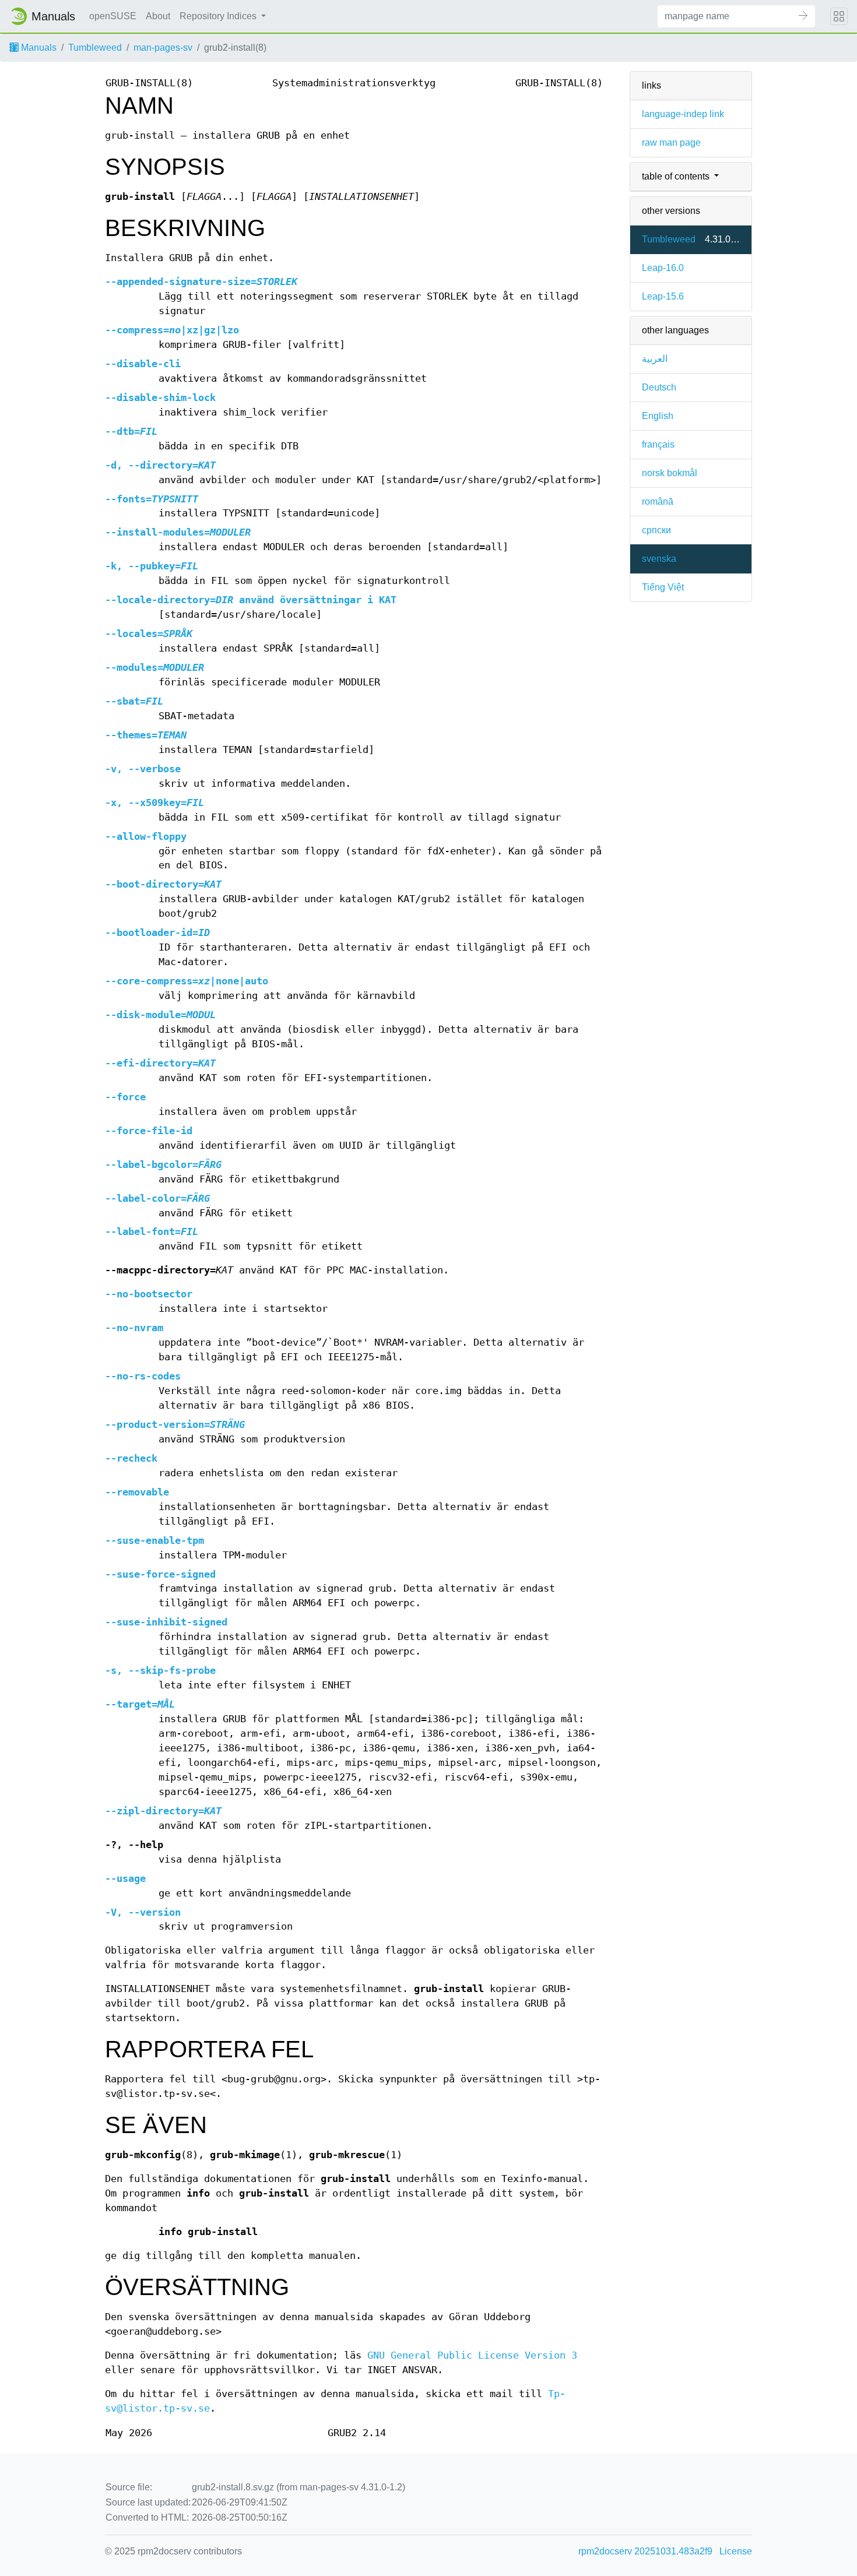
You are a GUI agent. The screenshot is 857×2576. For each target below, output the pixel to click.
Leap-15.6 (663, 296)
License (736, 2551)
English (658, 416)
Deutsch (659, 387)
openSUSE (113, 16)
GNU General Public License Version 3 (472, 2355)
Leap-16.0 (663, 268)
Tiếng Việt (663, 587)
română (658, 502)
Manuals (38, 47)
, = (160, 465)
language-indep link (683, 114)
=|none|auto (187, 981)
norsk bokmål (670, 473)
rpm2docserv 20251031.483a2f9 (645, 2551)
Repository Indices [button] (219, 16)
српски (656, 530)
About (158, 16)
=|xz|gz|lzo (172, 330)
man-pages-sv (163, 47)
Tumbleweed (95, 47)
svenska (659, 559)
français (658, 444)
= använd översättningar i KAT (251, 600)
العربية (655, 359)
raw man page (671, 142)
